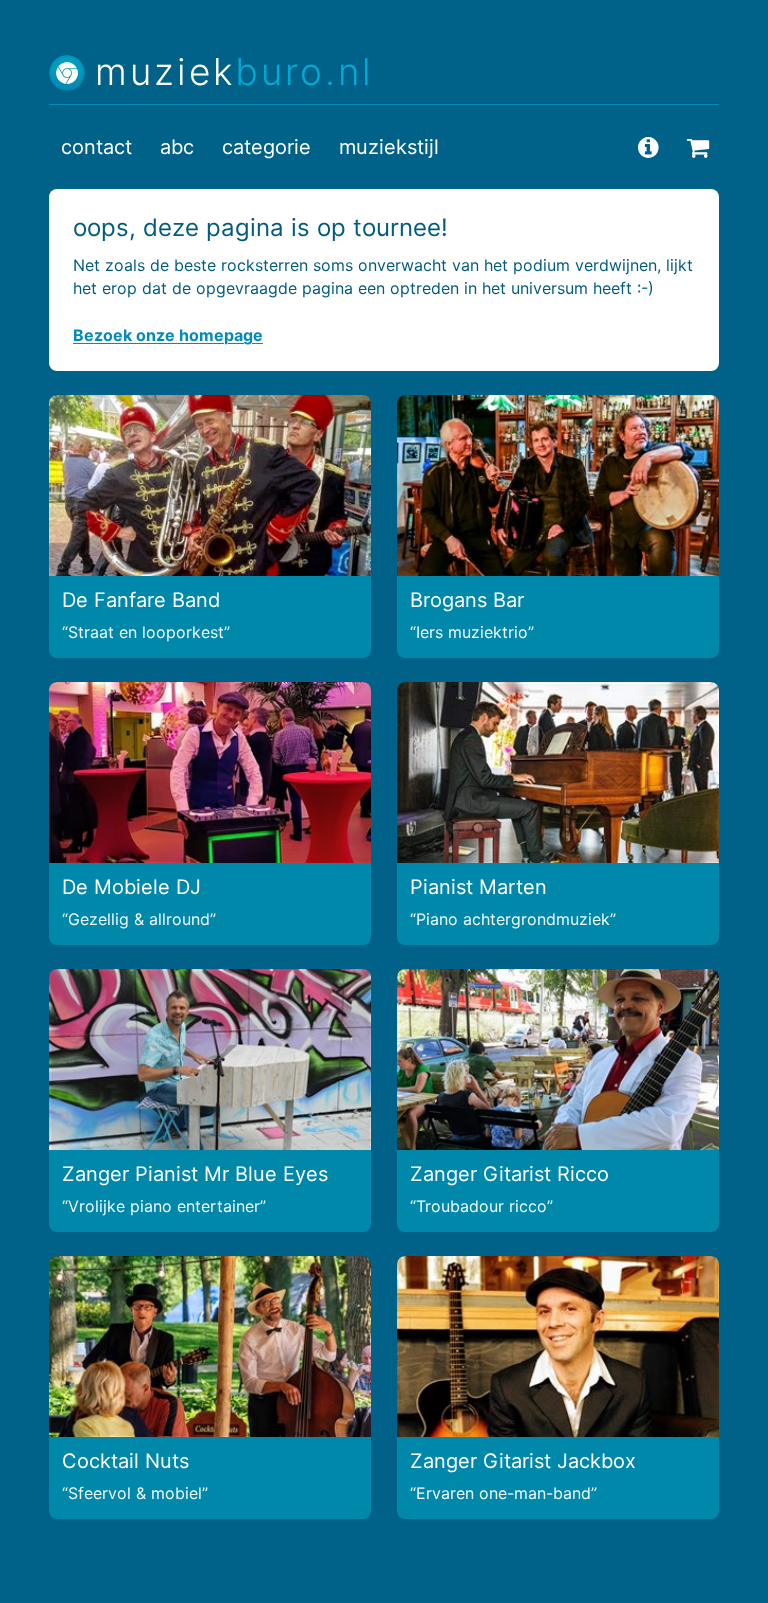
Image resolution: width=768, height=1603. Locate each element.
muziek (234, 72)
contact (96, 147)
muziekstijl (389, 147)
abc (177, 147)
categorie (266, 147)
